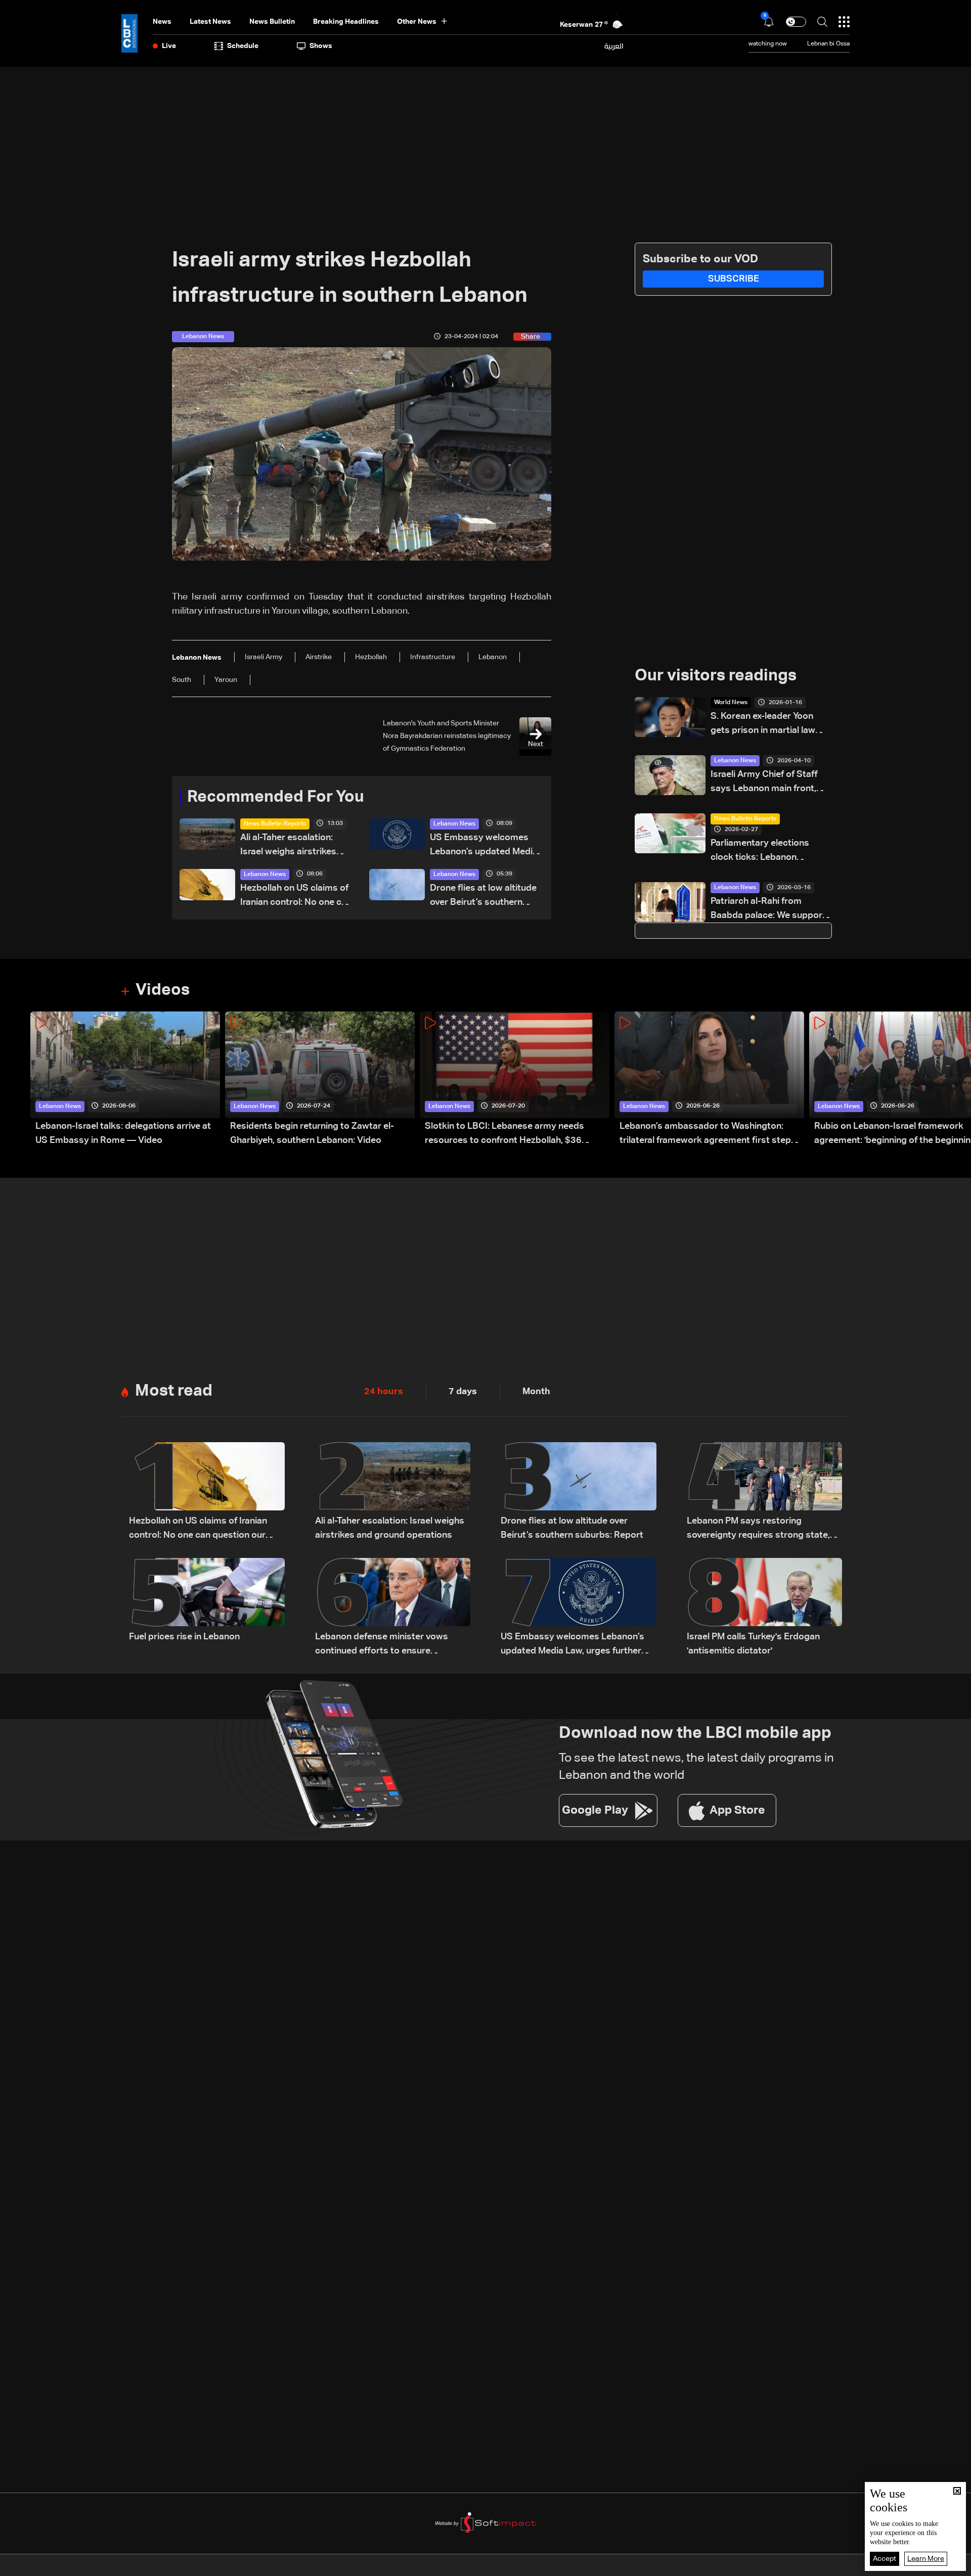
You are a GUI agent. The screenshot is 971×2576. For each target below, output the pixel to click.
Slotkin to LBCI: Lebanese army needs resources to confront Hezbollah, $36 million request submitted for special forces (516, 1135)
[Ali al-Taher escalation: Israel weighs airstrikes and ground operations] (393, 1492)
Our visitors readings (716, 676)
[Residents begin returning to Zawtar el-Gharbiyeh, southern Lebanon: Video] (320, 1079)
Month (536, 1392)
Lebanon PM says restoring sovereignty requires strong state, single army (758, 1529)
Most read (174, 1391)
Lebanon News (454, 824)
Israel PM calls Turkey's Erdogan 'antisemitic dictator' (753, 1644)
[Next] (958, 1079)
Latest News (210, 22)
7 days (463, 1392)
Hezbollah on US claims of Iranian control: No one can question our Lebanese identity (296, 896)
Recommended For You (276, 797)
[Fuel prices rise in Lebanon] (207, 1608)
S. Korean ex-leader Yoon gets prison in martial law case (763, 725)
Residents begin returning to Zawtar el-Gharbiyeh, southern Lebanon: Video (312, 1133)
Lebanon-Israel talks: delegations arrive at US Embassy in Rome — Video (123, 1133)
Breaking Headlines (346, 22)
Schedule (243, 46)
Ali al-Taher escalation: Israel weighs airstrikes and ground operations (288, 846)
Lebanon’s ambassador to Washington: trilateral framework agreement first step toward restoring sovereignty (705, 1135)
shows (321, 46)
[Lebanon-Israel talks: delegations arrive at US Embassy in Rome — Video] (125, 1079)
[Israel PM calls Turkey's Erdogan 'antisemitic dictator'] (765, 1608)
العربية (614, 46)
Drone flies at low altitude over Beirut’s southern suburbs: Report (483, 896)
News (162, 22)
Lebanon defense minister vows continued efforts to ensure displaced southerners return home (389, 1645)
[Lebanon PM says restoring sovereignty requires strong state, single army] (765, 1492)
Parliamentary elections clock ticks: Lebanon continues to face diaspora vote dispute (766, 852)
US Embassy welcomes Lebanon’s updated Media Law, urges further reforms (486, 846)
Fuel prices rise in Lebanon (184, 1637)
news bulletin (272, 22)
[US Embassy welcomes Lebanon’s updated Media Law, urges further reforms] (579, 1608)
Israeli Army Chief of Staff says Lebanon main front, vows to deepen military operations (764, 783)
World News (731, 703)
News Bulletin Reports (275, 824)
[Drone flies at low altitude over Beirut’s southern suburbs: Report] (579, 1492)
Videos (163, 990)
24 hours (384, 1392)
